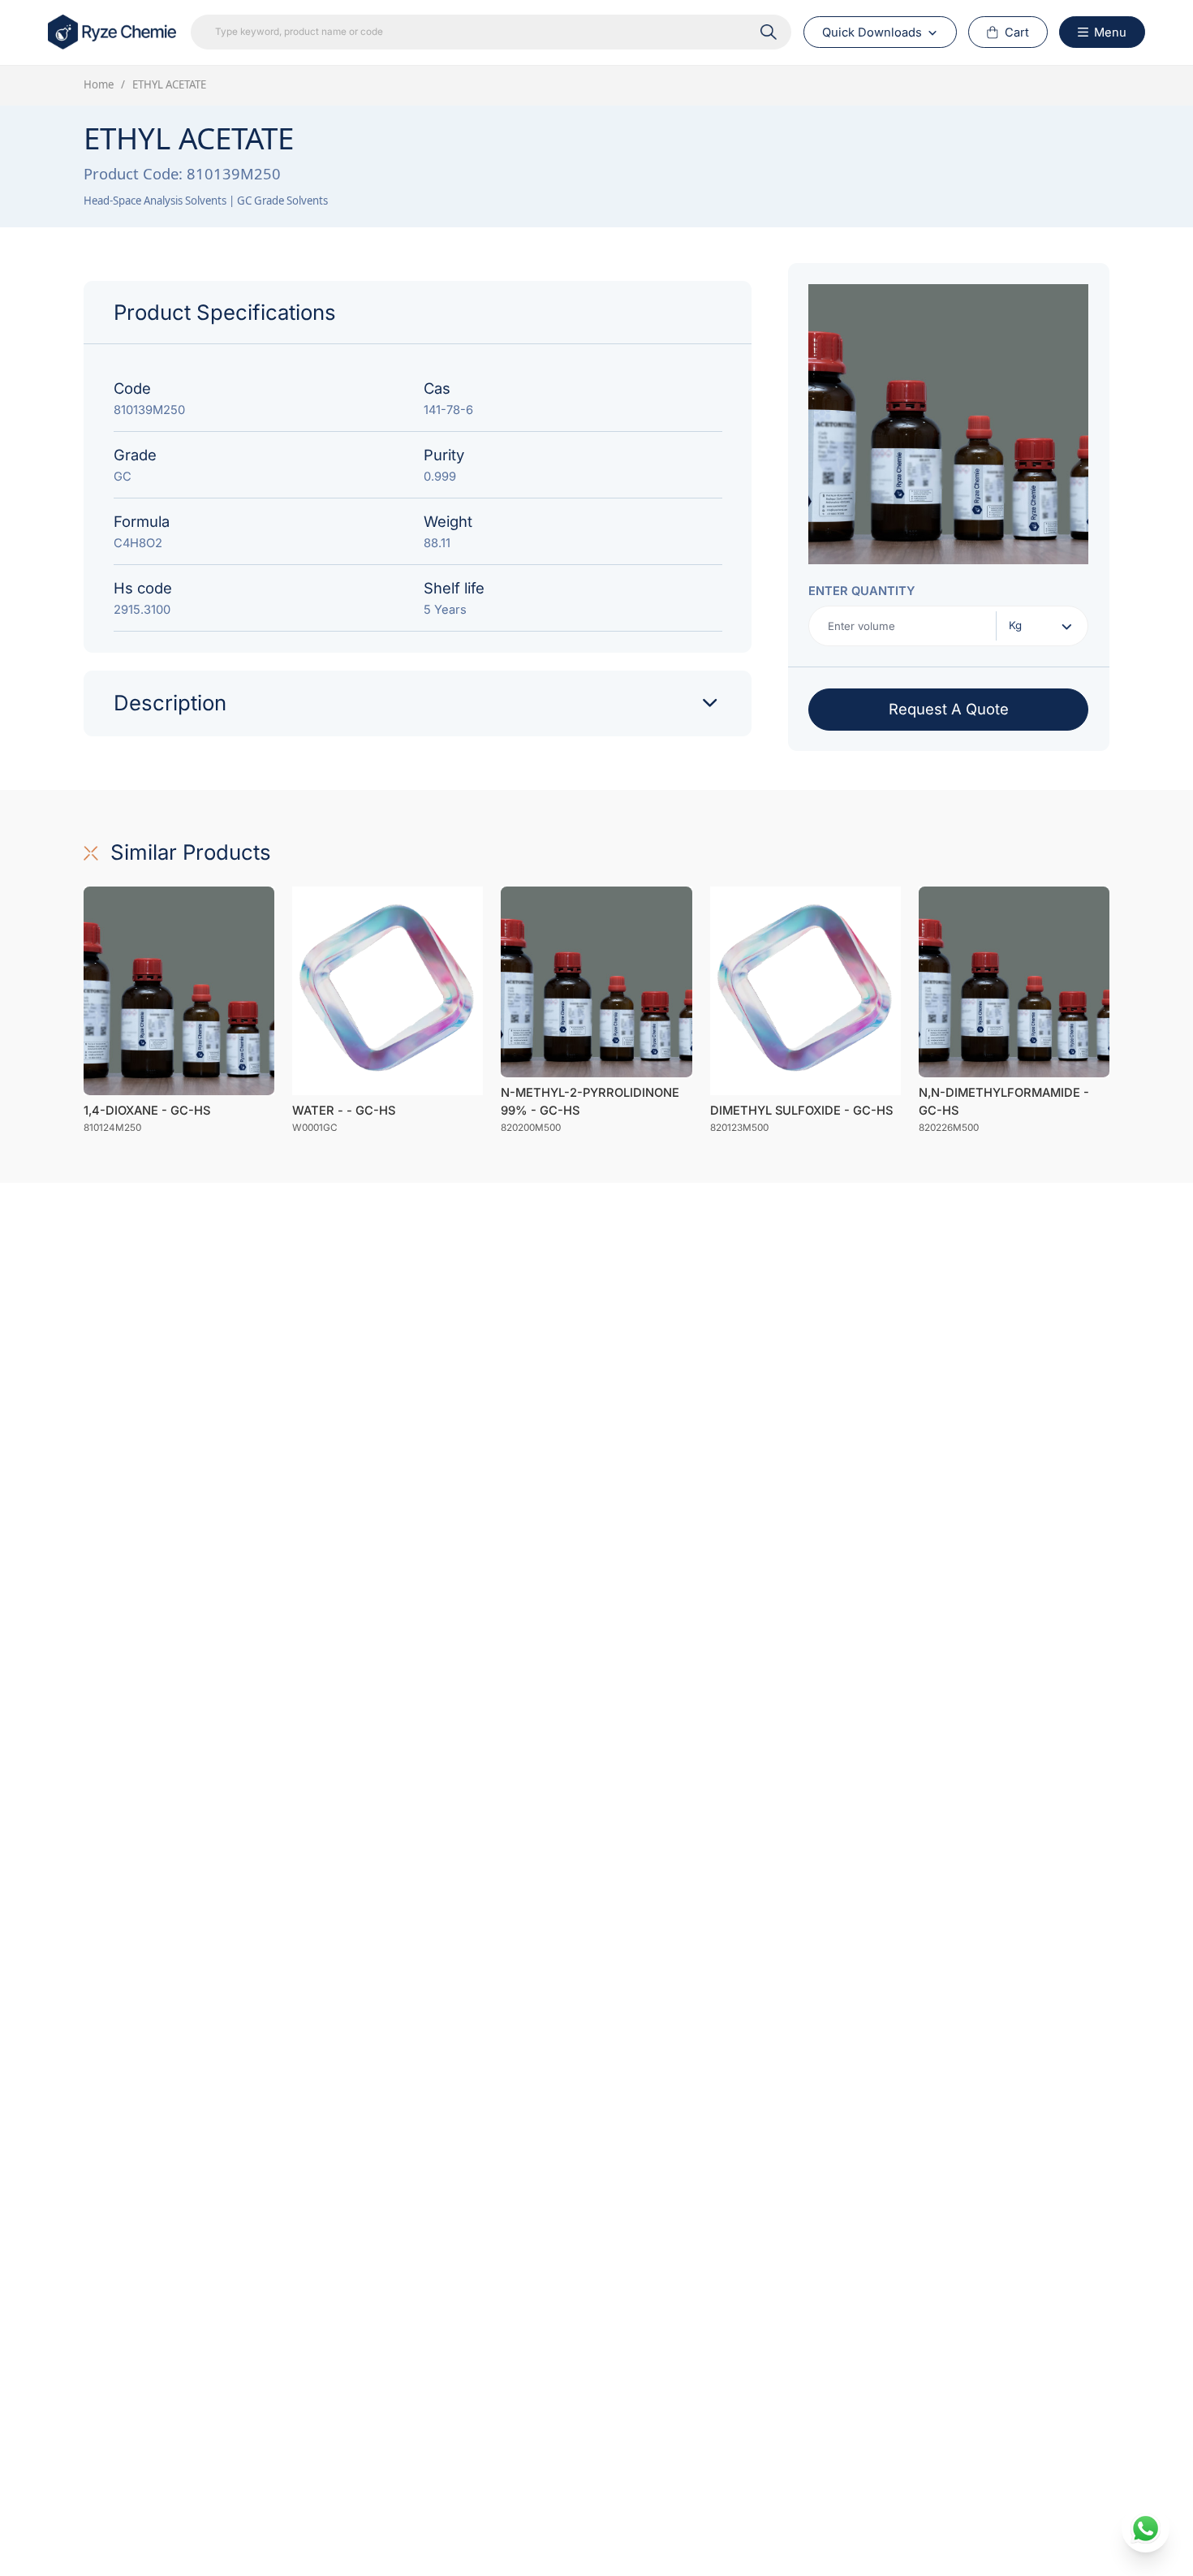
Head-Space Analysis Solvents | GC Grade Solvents (206, 201)
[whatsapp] (1146, 2529)
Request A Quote (949, 709)
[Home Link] (114, 32)
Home (99, 84)
